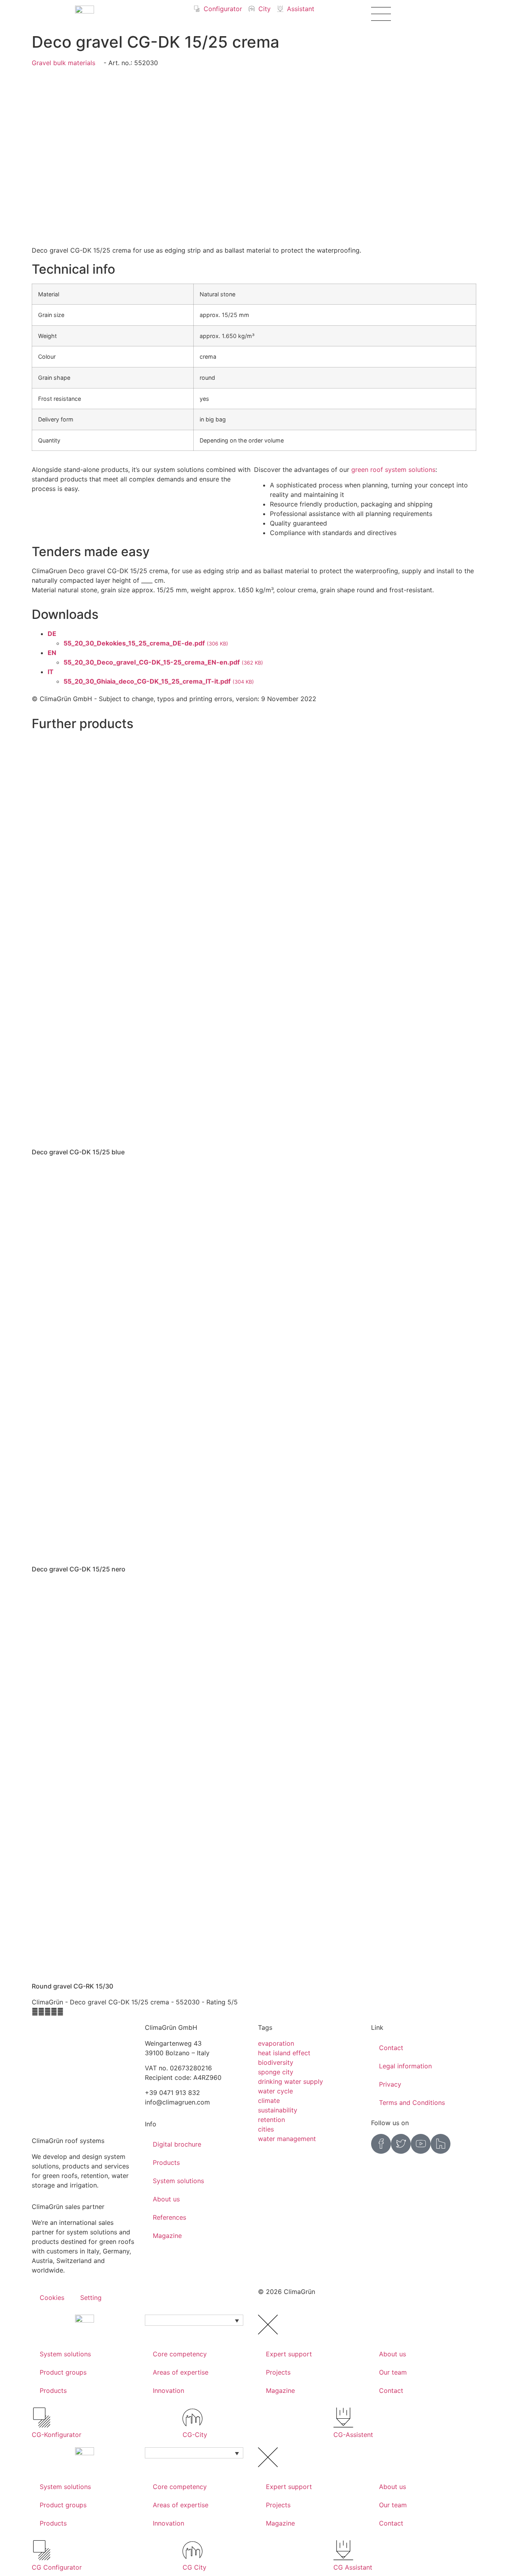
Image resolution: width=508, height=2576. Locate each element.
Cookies (52, 2298)
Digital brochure (177, 2144)
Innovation (168, 2390)
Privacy (390, 2084)
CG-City (195, 2435)
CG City (194, 2567)
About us (166, 2199)
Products (166, 2162)
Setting (91, 2298)
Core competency (180, 2354)
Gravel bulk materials (63, 63)
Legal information (405, 2066)
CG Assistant (353, 2567)
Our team (393, 2372)
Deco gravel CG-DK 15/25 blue (78, 1152)
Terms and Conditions (412, 2103)
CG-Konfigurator (57, 2435)
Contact (391, 2048)
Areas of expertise (181, 2372)
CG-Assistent (353, 2435)
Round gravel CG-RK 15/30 (72, 1986)
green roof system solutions (393, 470)
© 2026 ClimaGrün (287, 2292)
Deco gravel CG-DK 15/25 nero (79, 1569)
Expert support (289, 2354)
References (169, 2217)
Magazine (167, 2236)
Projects (278, 2372)
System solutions (178, 2181)
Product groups (63, 2372)
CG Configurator (57, 2567)
